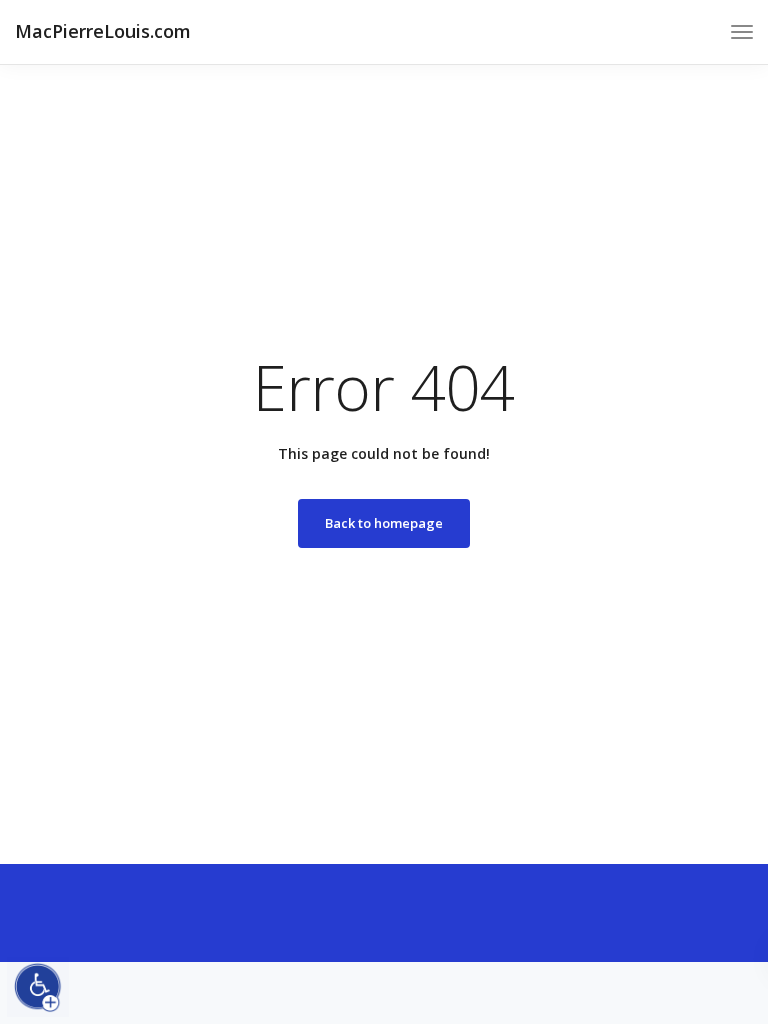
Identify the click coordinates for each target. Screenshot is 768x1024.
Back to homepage (384, 523)
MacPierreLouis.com (103, 31)
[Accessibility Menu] (38, 987)
